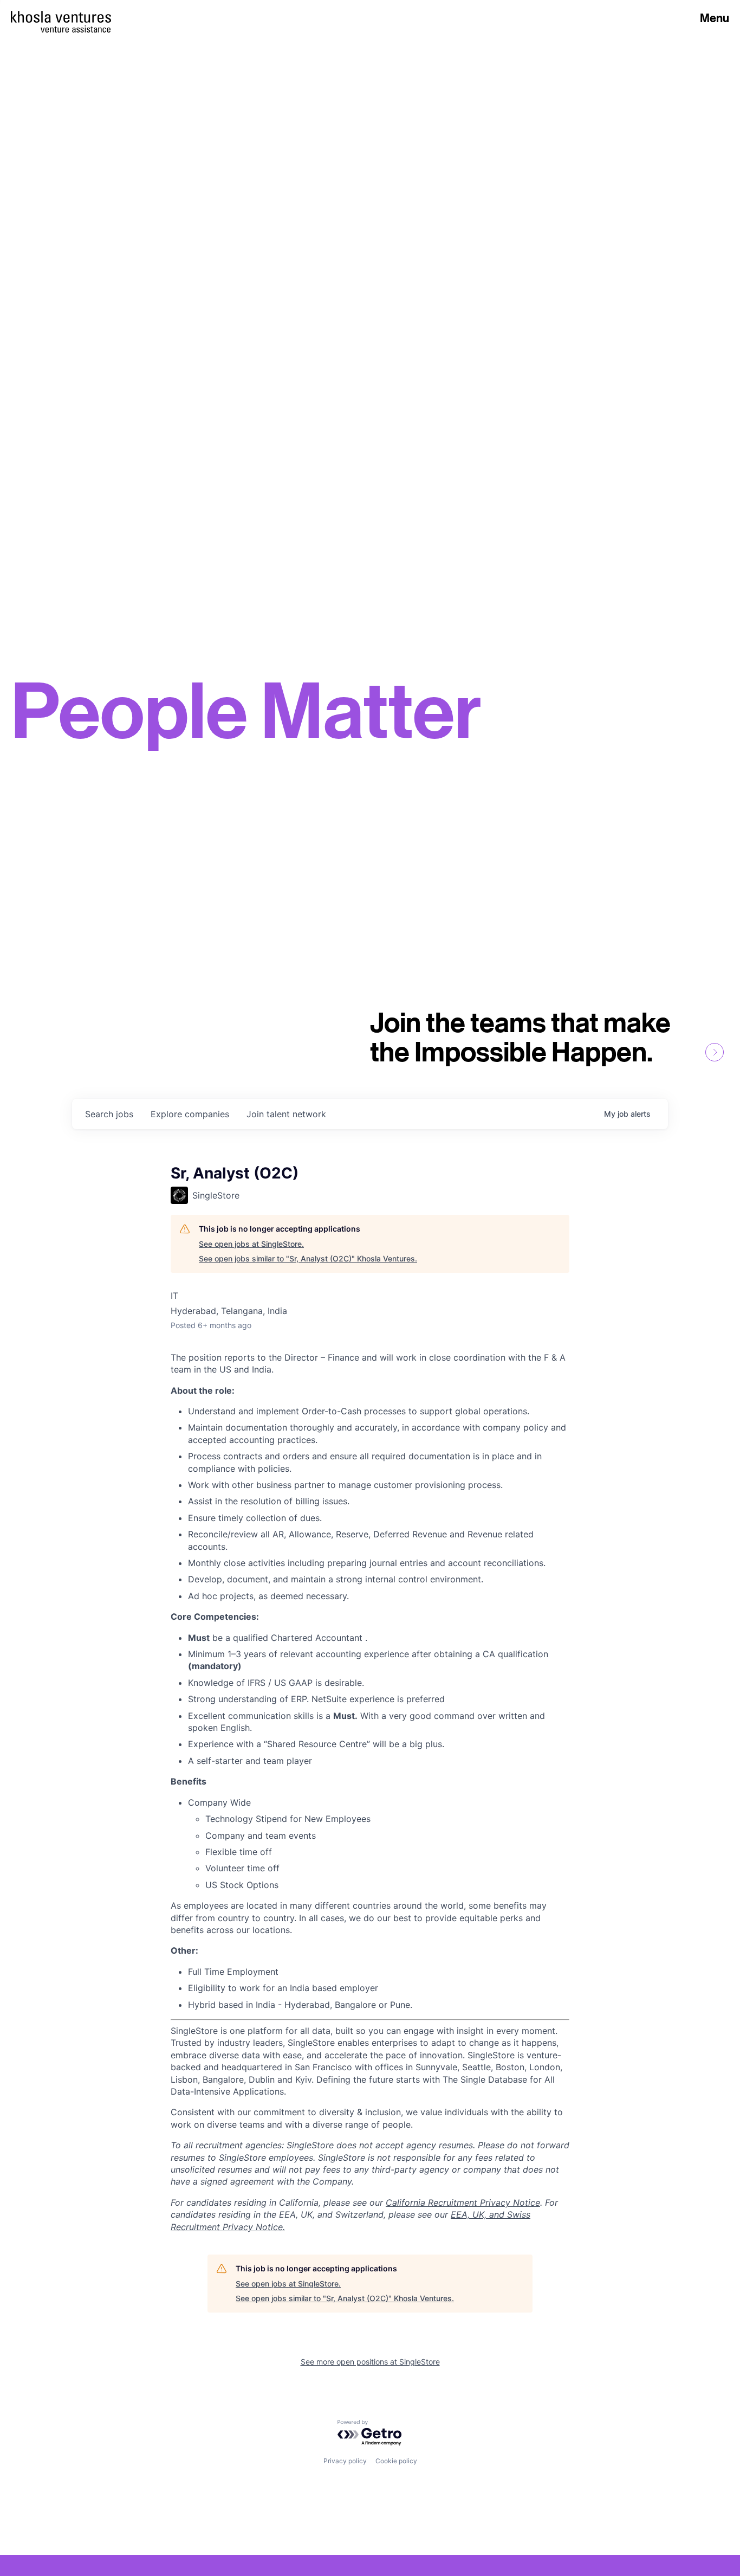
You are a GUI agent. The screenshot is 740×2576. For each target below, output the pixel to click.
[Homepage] (61, 17)
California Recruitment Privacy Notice (463, 2203)
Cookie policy (396, 2461)
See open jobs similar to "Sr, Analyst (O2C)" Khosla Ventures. (308, 1258)
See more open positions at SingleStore (370, 2362)
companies (190, 1114)
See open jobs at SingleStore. (251, 1244)
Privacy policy (345, 2461)
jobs (109, 1114)
